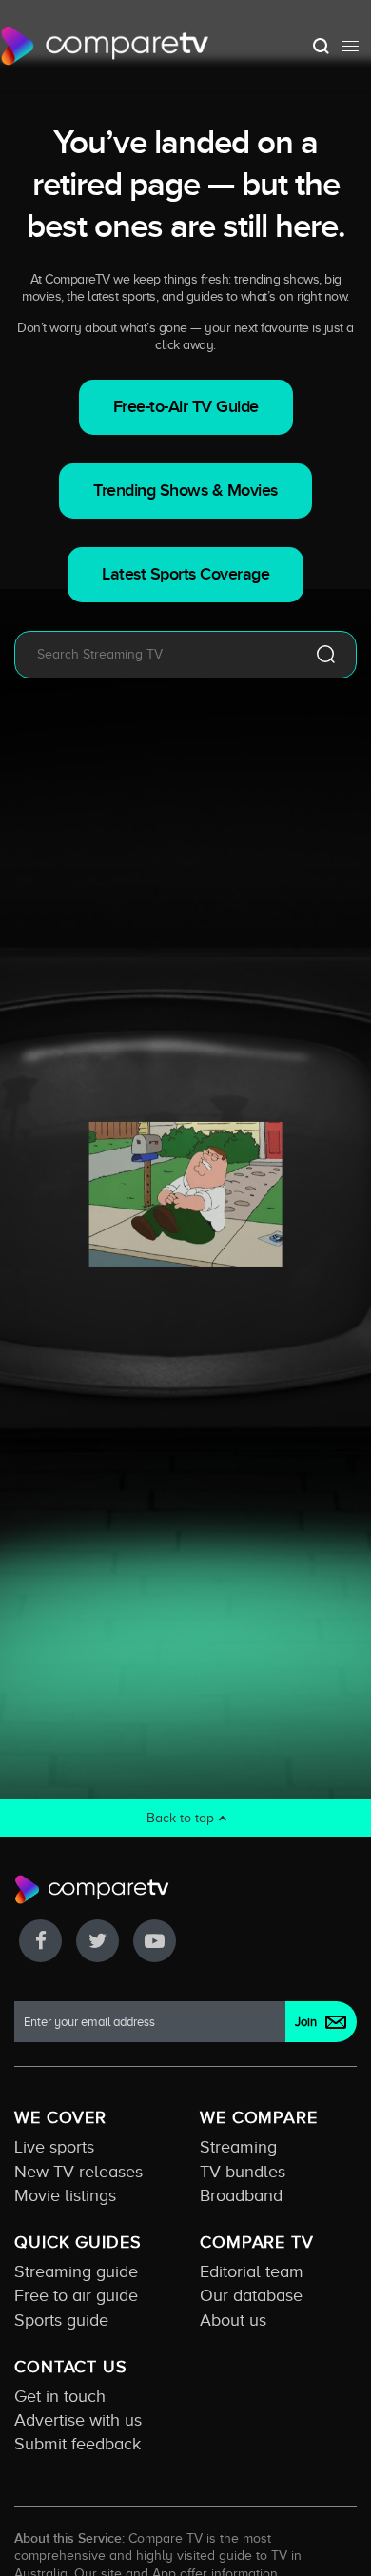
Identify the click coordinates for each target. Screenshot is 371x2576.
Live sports (54, 2147)
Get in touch (60, 2396)
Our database (251, 2295)
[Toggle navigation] (350, 46)
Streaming (238, 2147)
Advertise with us (78, 2420)
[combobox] (157, 655)
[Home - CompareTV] (105, 46)
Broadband (241, 2195)
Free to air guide (76, 2295)
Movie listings (65, 2195)
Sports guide (61, 2320)
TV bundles (243, 2172)
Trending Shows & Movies (185, 491)
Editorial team (252, 2271)
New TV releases (78, 2172)
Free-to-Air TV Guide (186, 407)
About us (233, 2320)
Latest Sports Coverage (185, 574)
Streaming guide (76, 2271)
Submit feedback (78, 2444)
